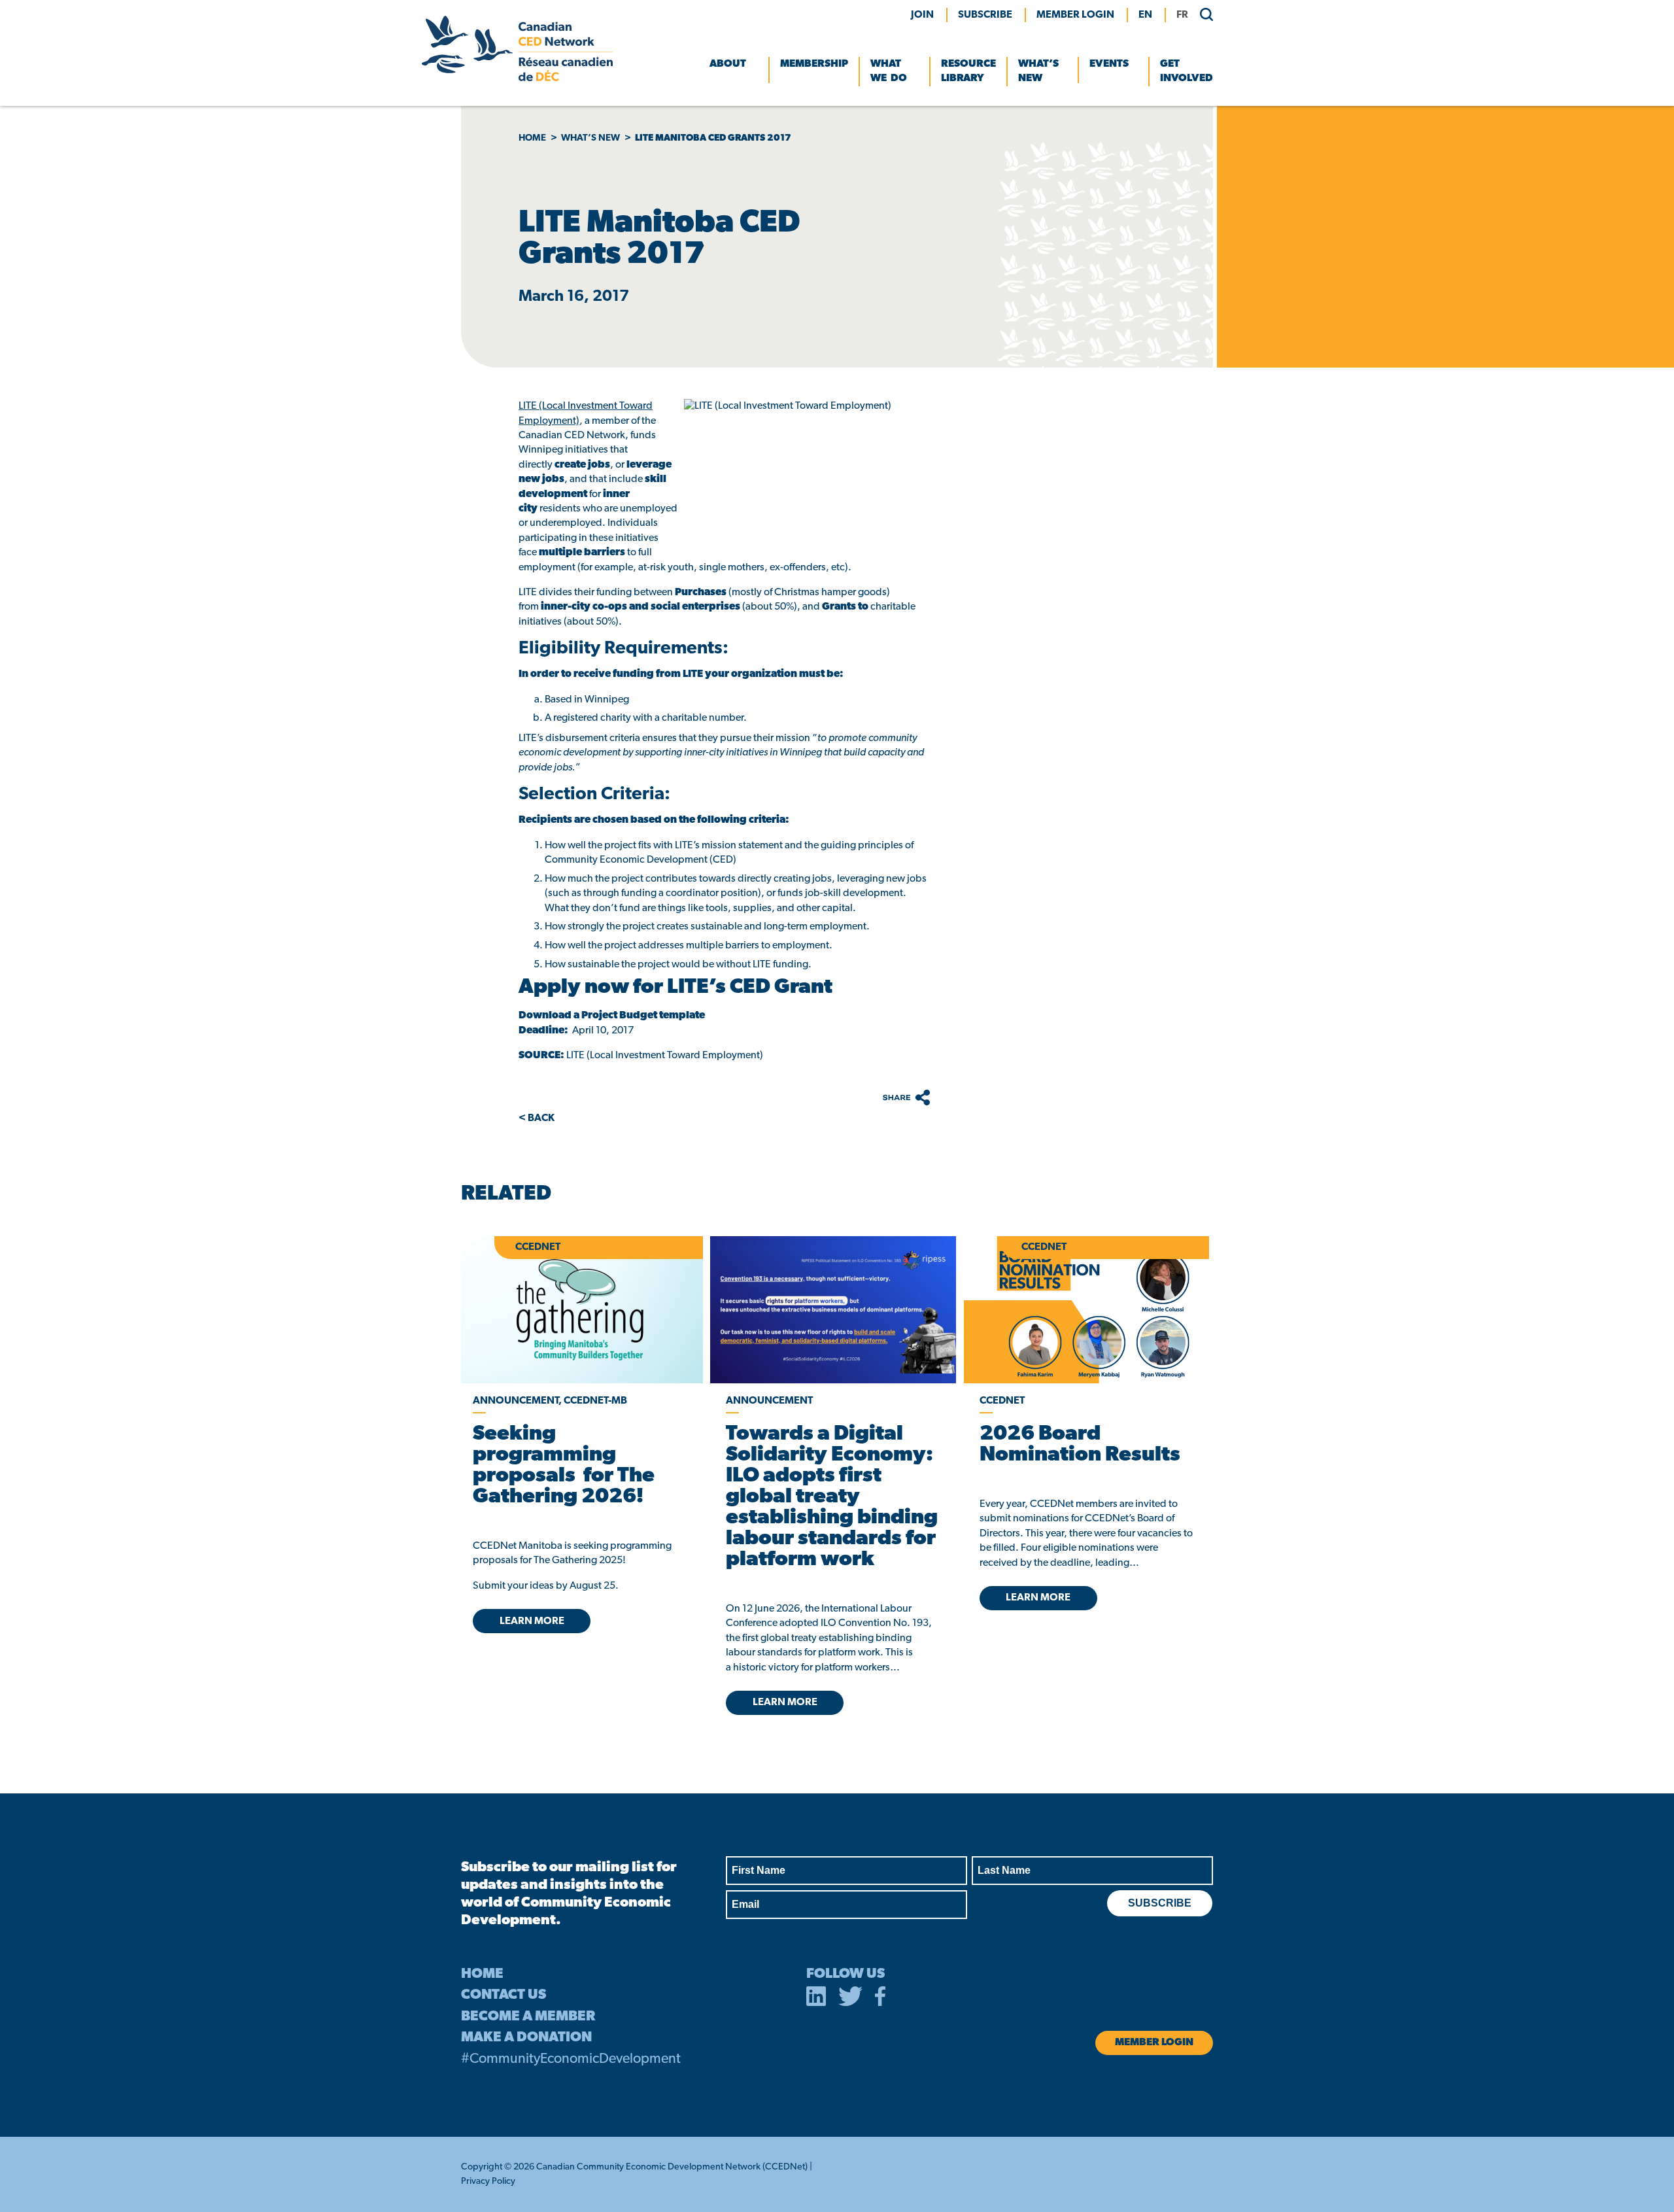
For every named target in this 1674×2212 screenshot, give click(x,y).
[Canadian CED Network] (517, 78)
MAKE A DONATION (526, 2038)
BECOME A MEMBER (528, 2017)
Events (1109, 64)
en (1145, 15)
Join (922, 15)
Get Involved (1187, 71)
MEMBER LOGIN (1075, 15)
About (728, 64)
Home (532, 138)
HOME (482, 1974)
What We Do (889, 71)
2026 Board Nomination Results (1080, 1445)
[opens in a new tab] (833, 1310)
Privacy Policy (488, 2182)
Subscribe (985, 15)
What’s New (1038, 71)
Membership (814, 64)
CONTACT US (504, 1995)
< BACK (537, 1118)
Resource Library (968, 71)
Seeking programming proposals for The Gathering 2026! (564, 1466)
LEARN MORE (532, 1621)
